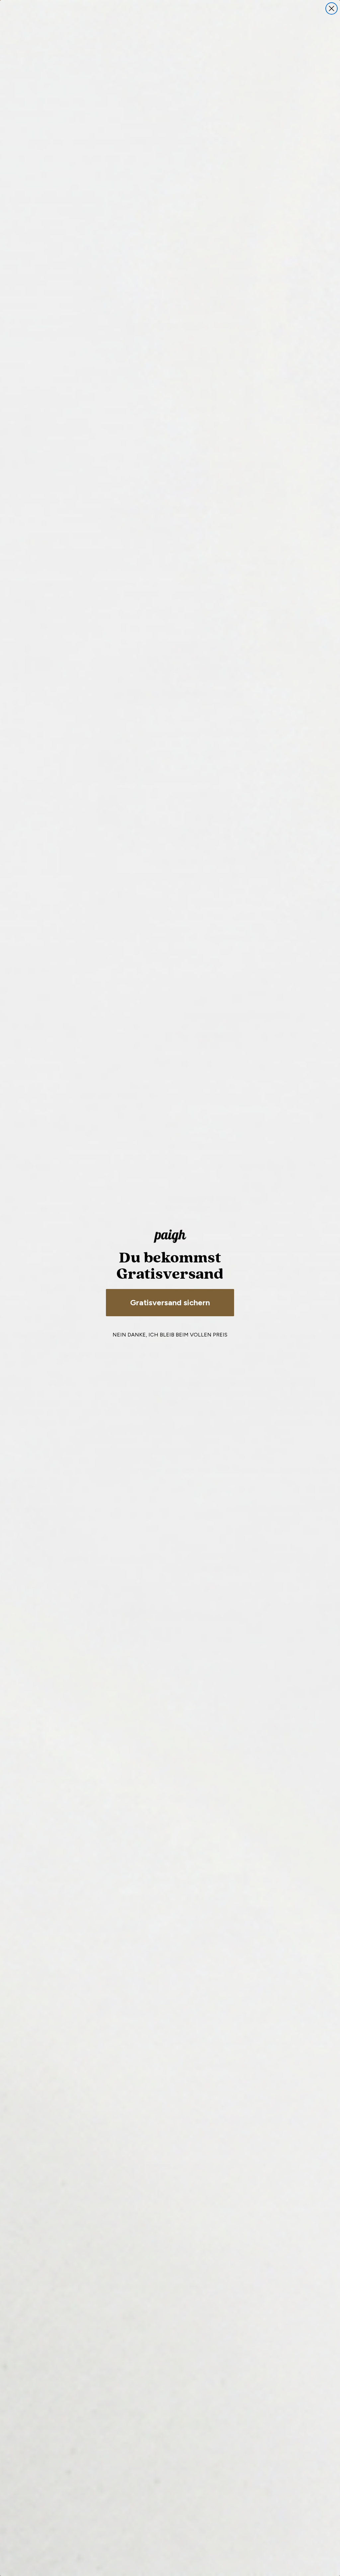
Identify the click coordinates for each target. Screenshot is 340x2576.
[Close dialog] (332, 8)
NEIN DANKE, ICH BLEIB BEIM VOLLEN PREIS (170, 1335)
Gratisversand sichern (170, 1302)
